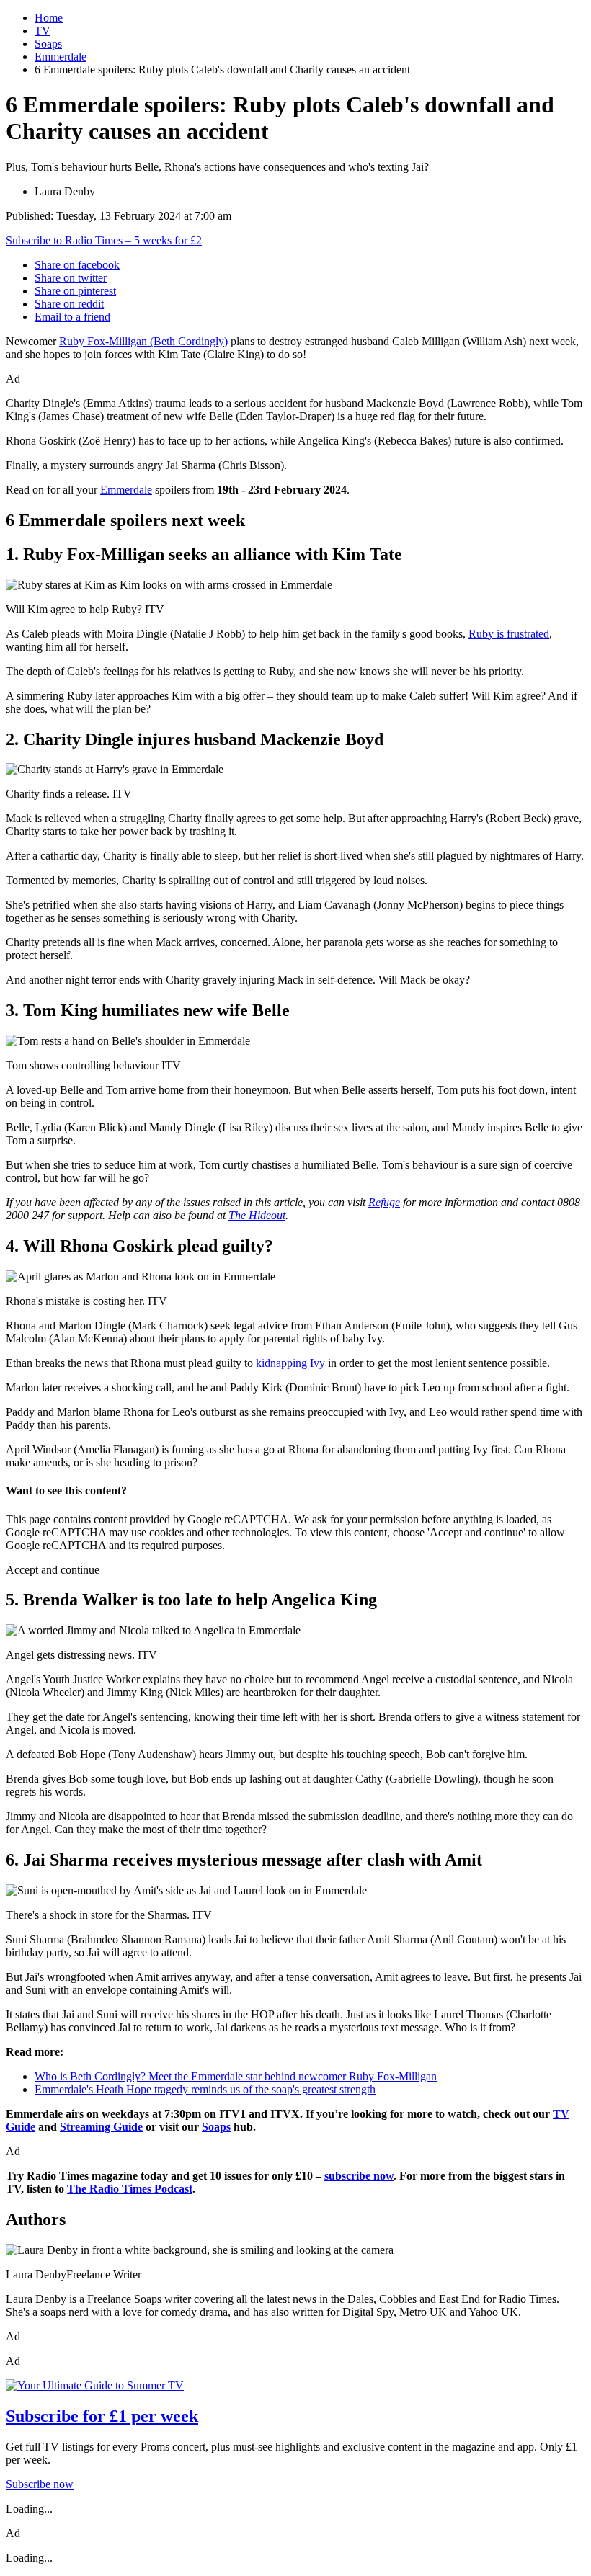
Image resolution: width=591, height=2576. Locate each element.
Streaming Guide (101, 2127)
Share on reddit (69, 304)
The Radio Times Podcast (130, 2189)
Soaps (48, 44)
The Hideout (257, 1215)
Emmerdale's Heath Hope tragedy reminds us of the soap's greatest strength (205, 2089)
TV (43, 31)
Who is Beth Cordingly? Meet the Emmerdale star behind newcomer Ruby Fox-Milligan (236, 2076)
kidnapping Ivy (290, 1363)
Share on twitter (71, 278)
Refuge (384, 1202)
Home (49, 18)
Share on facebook (77, 265)
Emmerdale (61, 57)
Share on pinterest (75, 291)
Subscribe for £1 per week (102, 2416)
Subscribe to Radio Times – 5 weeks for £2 (104, 240)
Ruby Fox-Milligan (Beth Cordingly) (143, 341)
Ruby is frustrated (509, 634)
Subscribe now (40, 2484)
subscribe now (359, 2176)
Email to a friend (72, 317)
